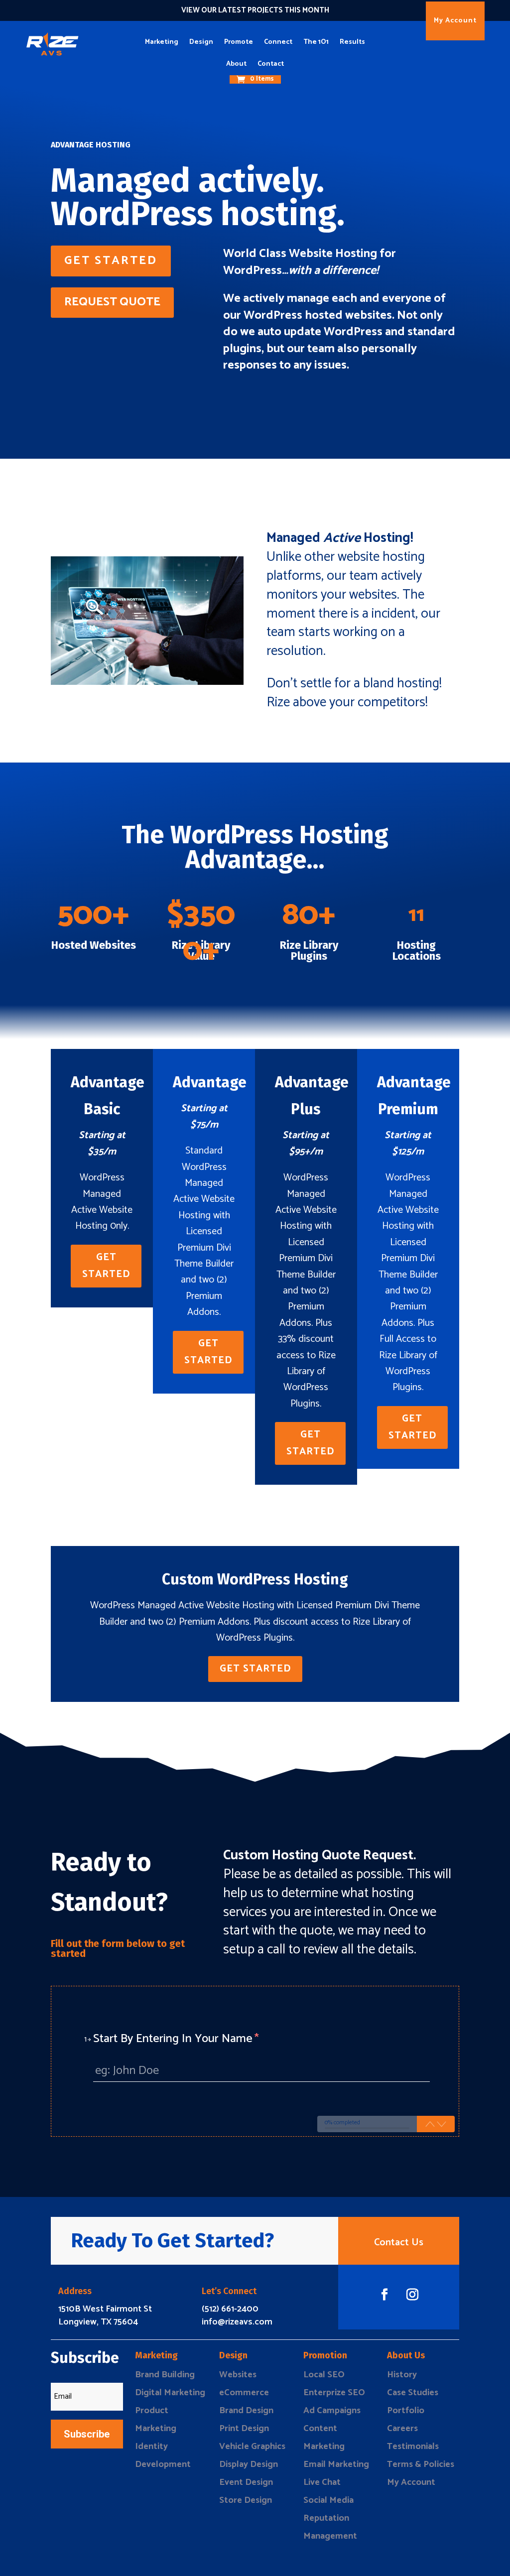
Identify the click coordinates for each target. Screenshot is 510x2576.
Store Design (246, 2500)
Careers (402, 2429)
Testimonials (413, 2447)
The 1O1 (316, 42)
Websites (238, 2375)
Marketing (162, 42)
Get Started (111, 261)
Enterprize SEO (334, 2393)
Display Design (249, 2464)
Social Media (328, 2500)
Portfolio (406, 2411)
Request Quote (112, 302)
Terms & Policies (421, 2464)
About (236, 64)
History (402, 2375)
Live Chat (322, 2482)
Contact (271, 64)
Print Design (244, 2429)
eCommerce (244, 2393)
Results (352, 42)
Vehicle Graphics (252, 2447)
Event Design (246, 2482)
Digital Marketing (170, 2393)
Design (201, 42)
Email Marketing (336, 2464)
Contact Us (399, 2243)
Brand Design (246, 2411)
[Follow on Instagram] (412, 2295)
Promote (239, 42)
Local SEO (324, 2375)
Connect (278, 42)
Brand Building (165, 2375)
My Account (455, 21)
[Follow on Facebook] (384, 2295)
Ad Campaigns (332, 2411)
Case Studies (413, 2393)
